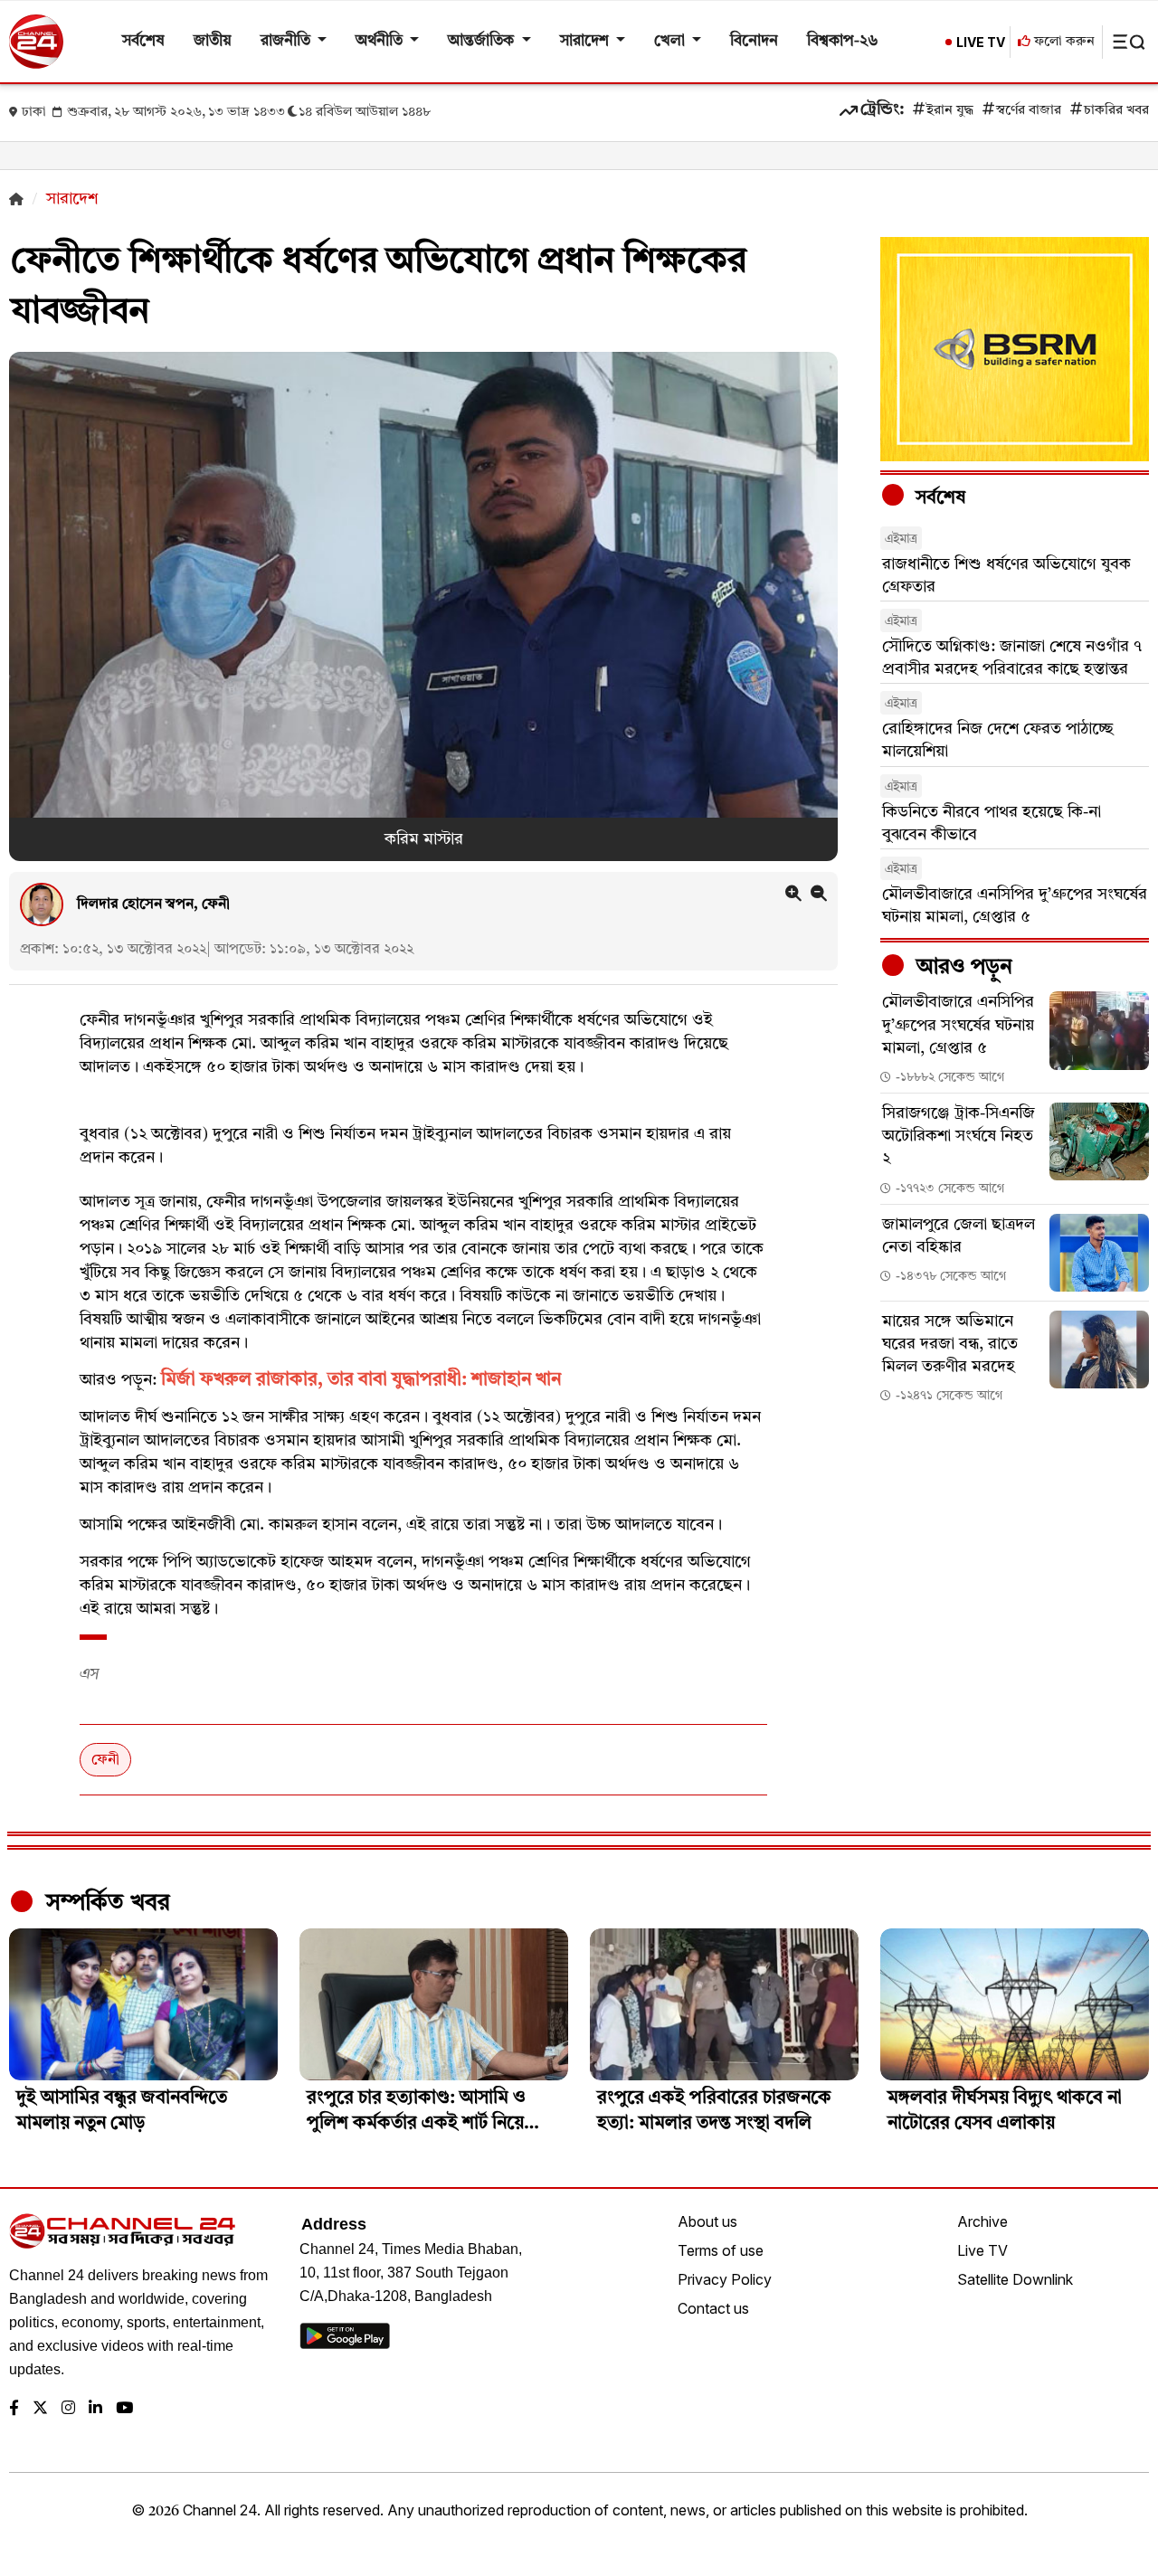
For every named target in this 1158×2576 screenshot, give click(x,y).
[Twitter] (40, 2409)
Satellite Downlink (1015, 2279)
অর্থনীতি (381, 41)
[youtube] (124, 2409)
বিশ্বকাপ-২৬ (843, 41)
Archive (982, 2221)
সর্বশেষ (143, 41)
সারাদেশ (586, 41)
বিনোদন (754, 41)
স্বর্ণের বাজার (1029, 111)
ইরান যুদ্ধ (950, 111)
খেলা (671, 41)
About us (707, 2221)
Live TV (982, 2250)
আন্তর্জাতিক (483, 41)
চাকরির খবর (1116, 111)
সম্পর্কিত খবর (105, 1903)
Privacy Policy (725, 2279)
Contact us (713, 2308)
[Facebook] (14, 2409)
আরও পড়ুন (962, 968)
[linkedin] (95, 2409)
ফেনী (105, 1760)
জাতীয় (213, 41)
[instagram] (68, 2409)
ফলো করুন (1063, 42)
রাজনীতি (287, 41)
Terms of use (721, 2250)
